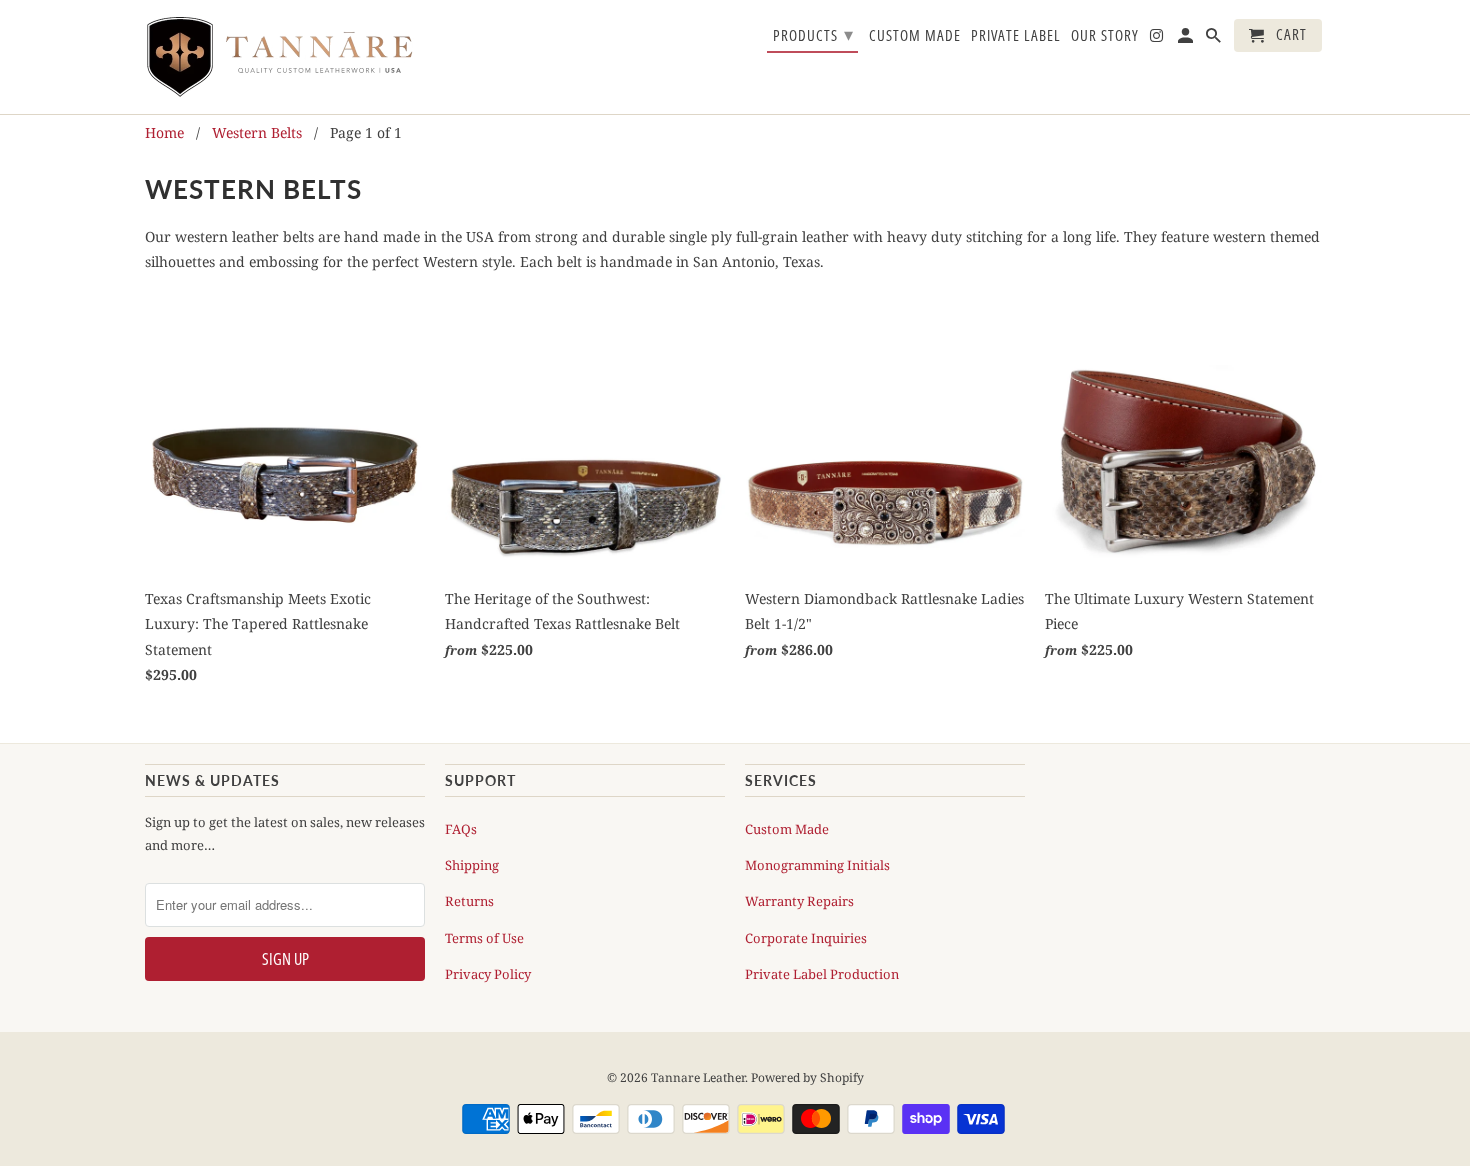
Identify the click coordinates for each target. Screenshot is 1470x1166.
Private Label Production (822, 974)
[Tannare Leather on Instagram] (1158, 39)
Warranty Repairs (799, 901)
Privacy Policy (488, 974)
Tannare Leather (698, 1077)
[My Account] (1187, 39)
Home (164, 132)
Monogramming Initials (817, 865)
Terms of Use (484, 938)
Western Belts (257, 132)
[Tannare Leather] (285, 57)
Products (813, 34)
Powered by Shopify (807, 1077)
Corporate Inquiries (806, 938)
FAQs (461, 829)
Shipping (472, 865)
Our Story (1105, 36)
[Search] (1215, 39)
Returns (469, 901)
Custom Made (787, 829)
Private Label (1016, 36)
